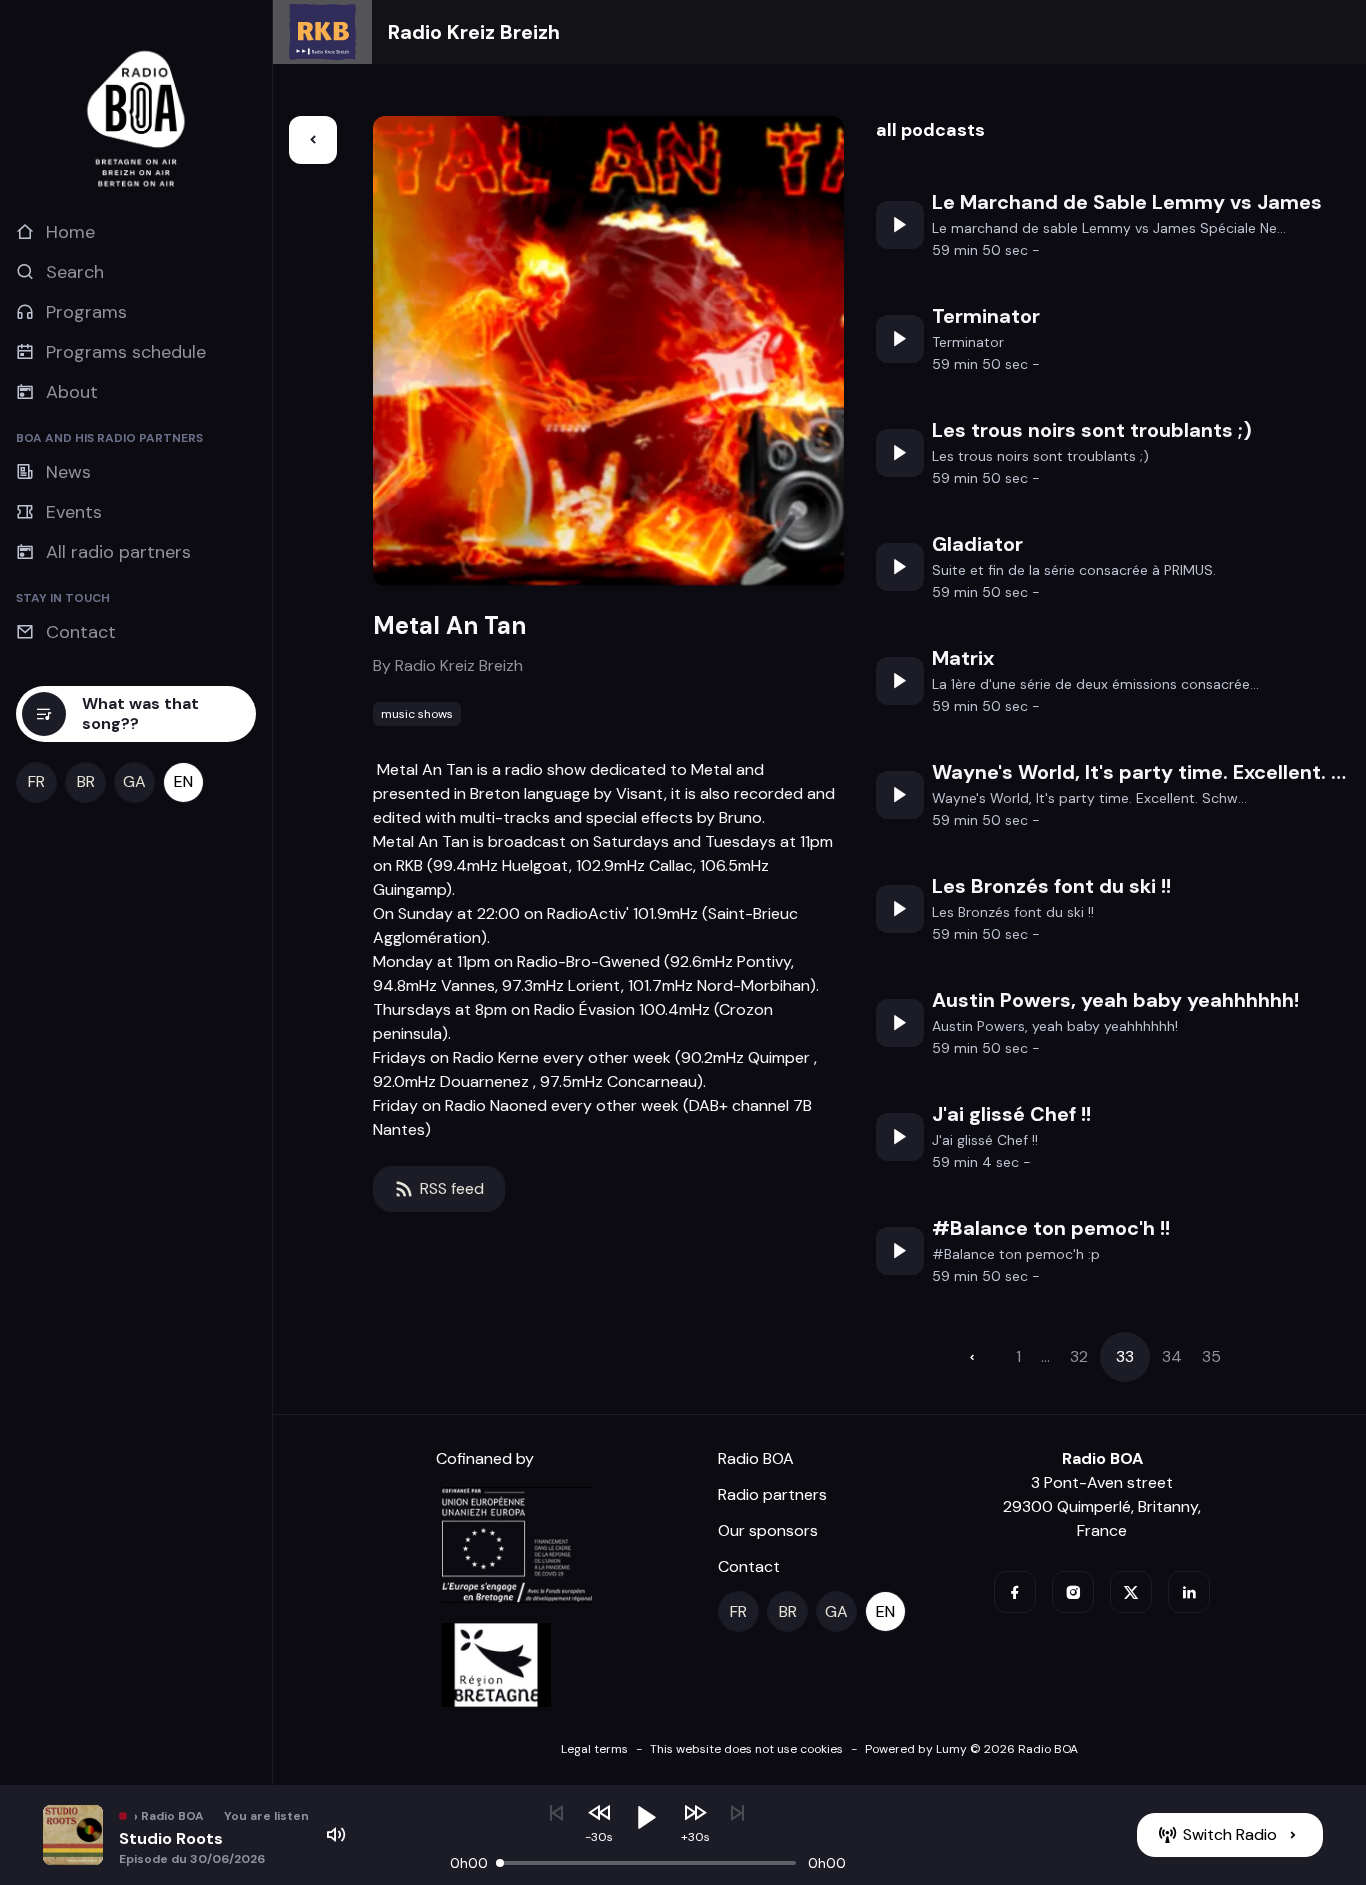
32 (1079, 1356)
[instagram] (1073, 1592)
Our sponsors (768, 1530)
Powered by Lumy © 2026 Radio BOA (971, 1749)
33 (1125, 1356)
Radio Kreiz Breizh (474, 32)
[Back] (313, 140)
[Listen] (900, 225)
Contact (749, 1566)
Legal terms (594, 1749)
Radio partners (772, 1494)
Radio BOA (756, 1458)
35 (1211, 1356)
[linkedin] (1189, 1592)
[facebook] (1015, 1592)
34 (1172, 1356)
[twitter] (1131, 1592)
